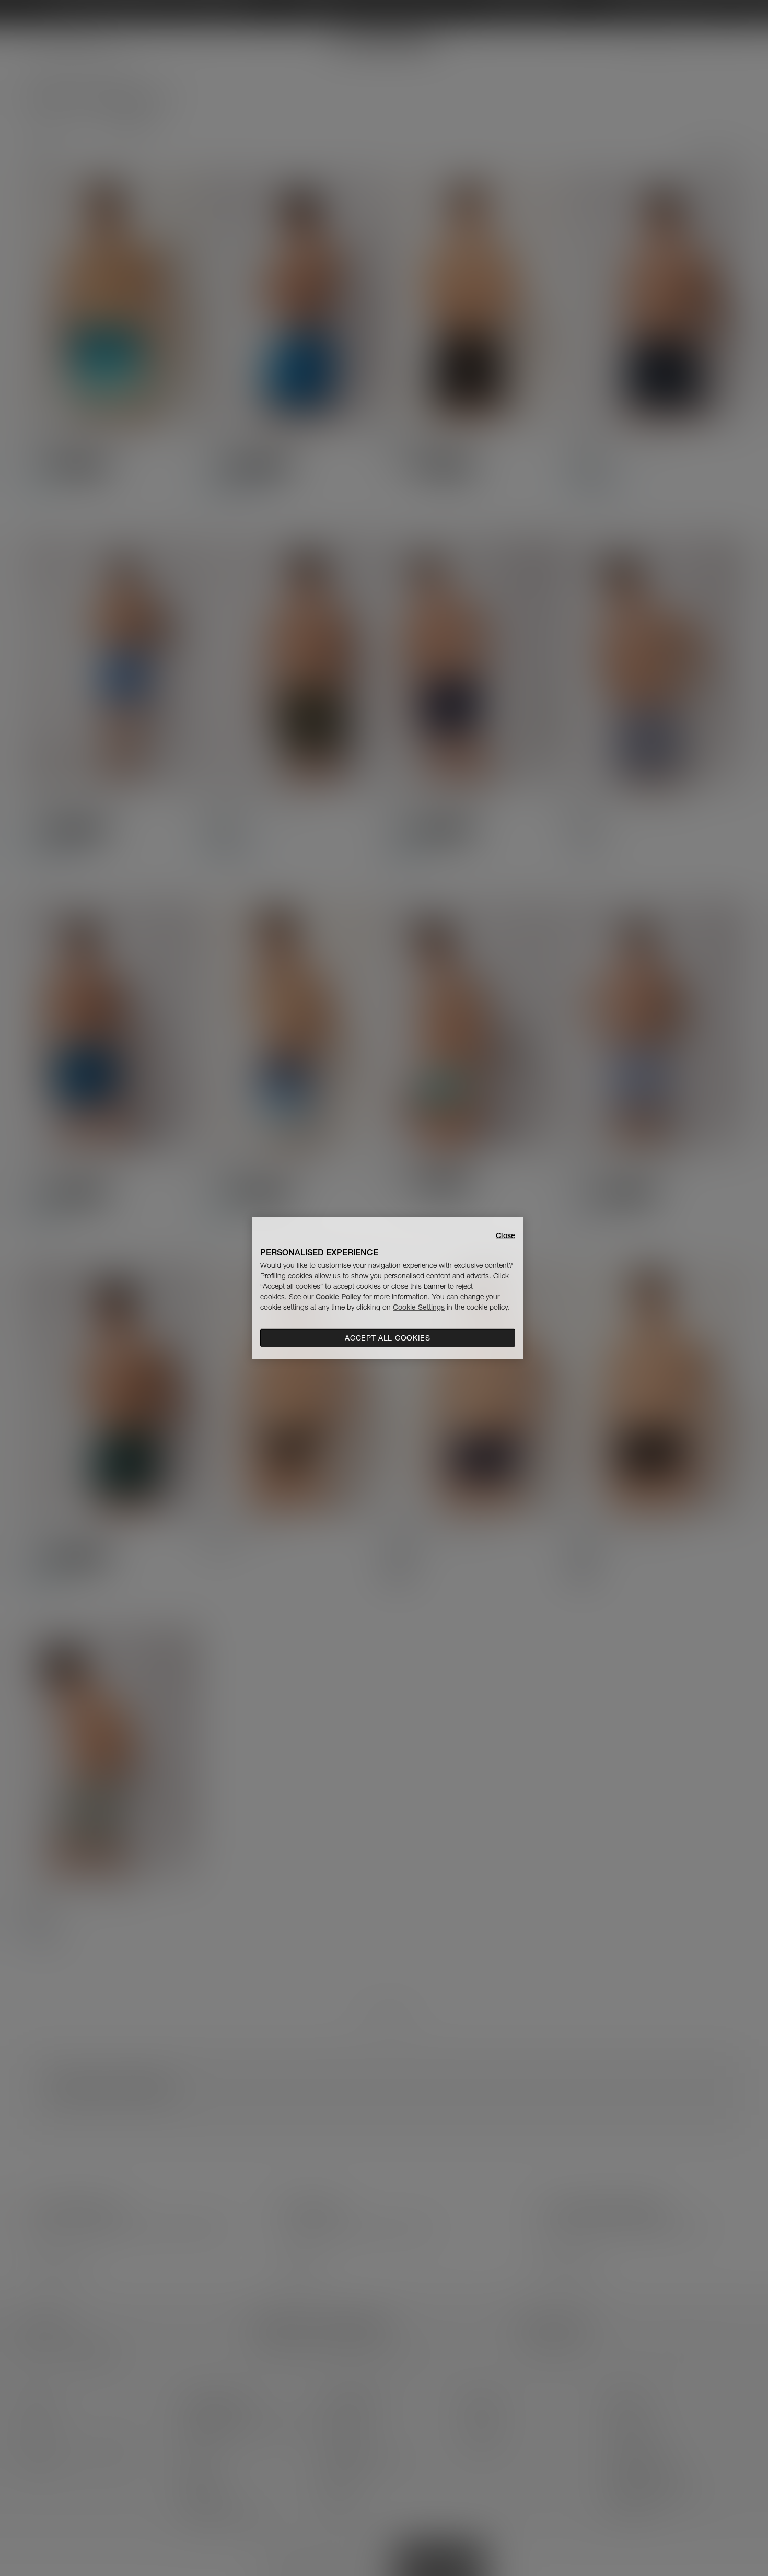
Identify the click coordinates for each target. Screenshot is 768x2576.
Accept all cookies (388, 1338)
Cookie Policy (338, 1297)
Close (505, 1235)
